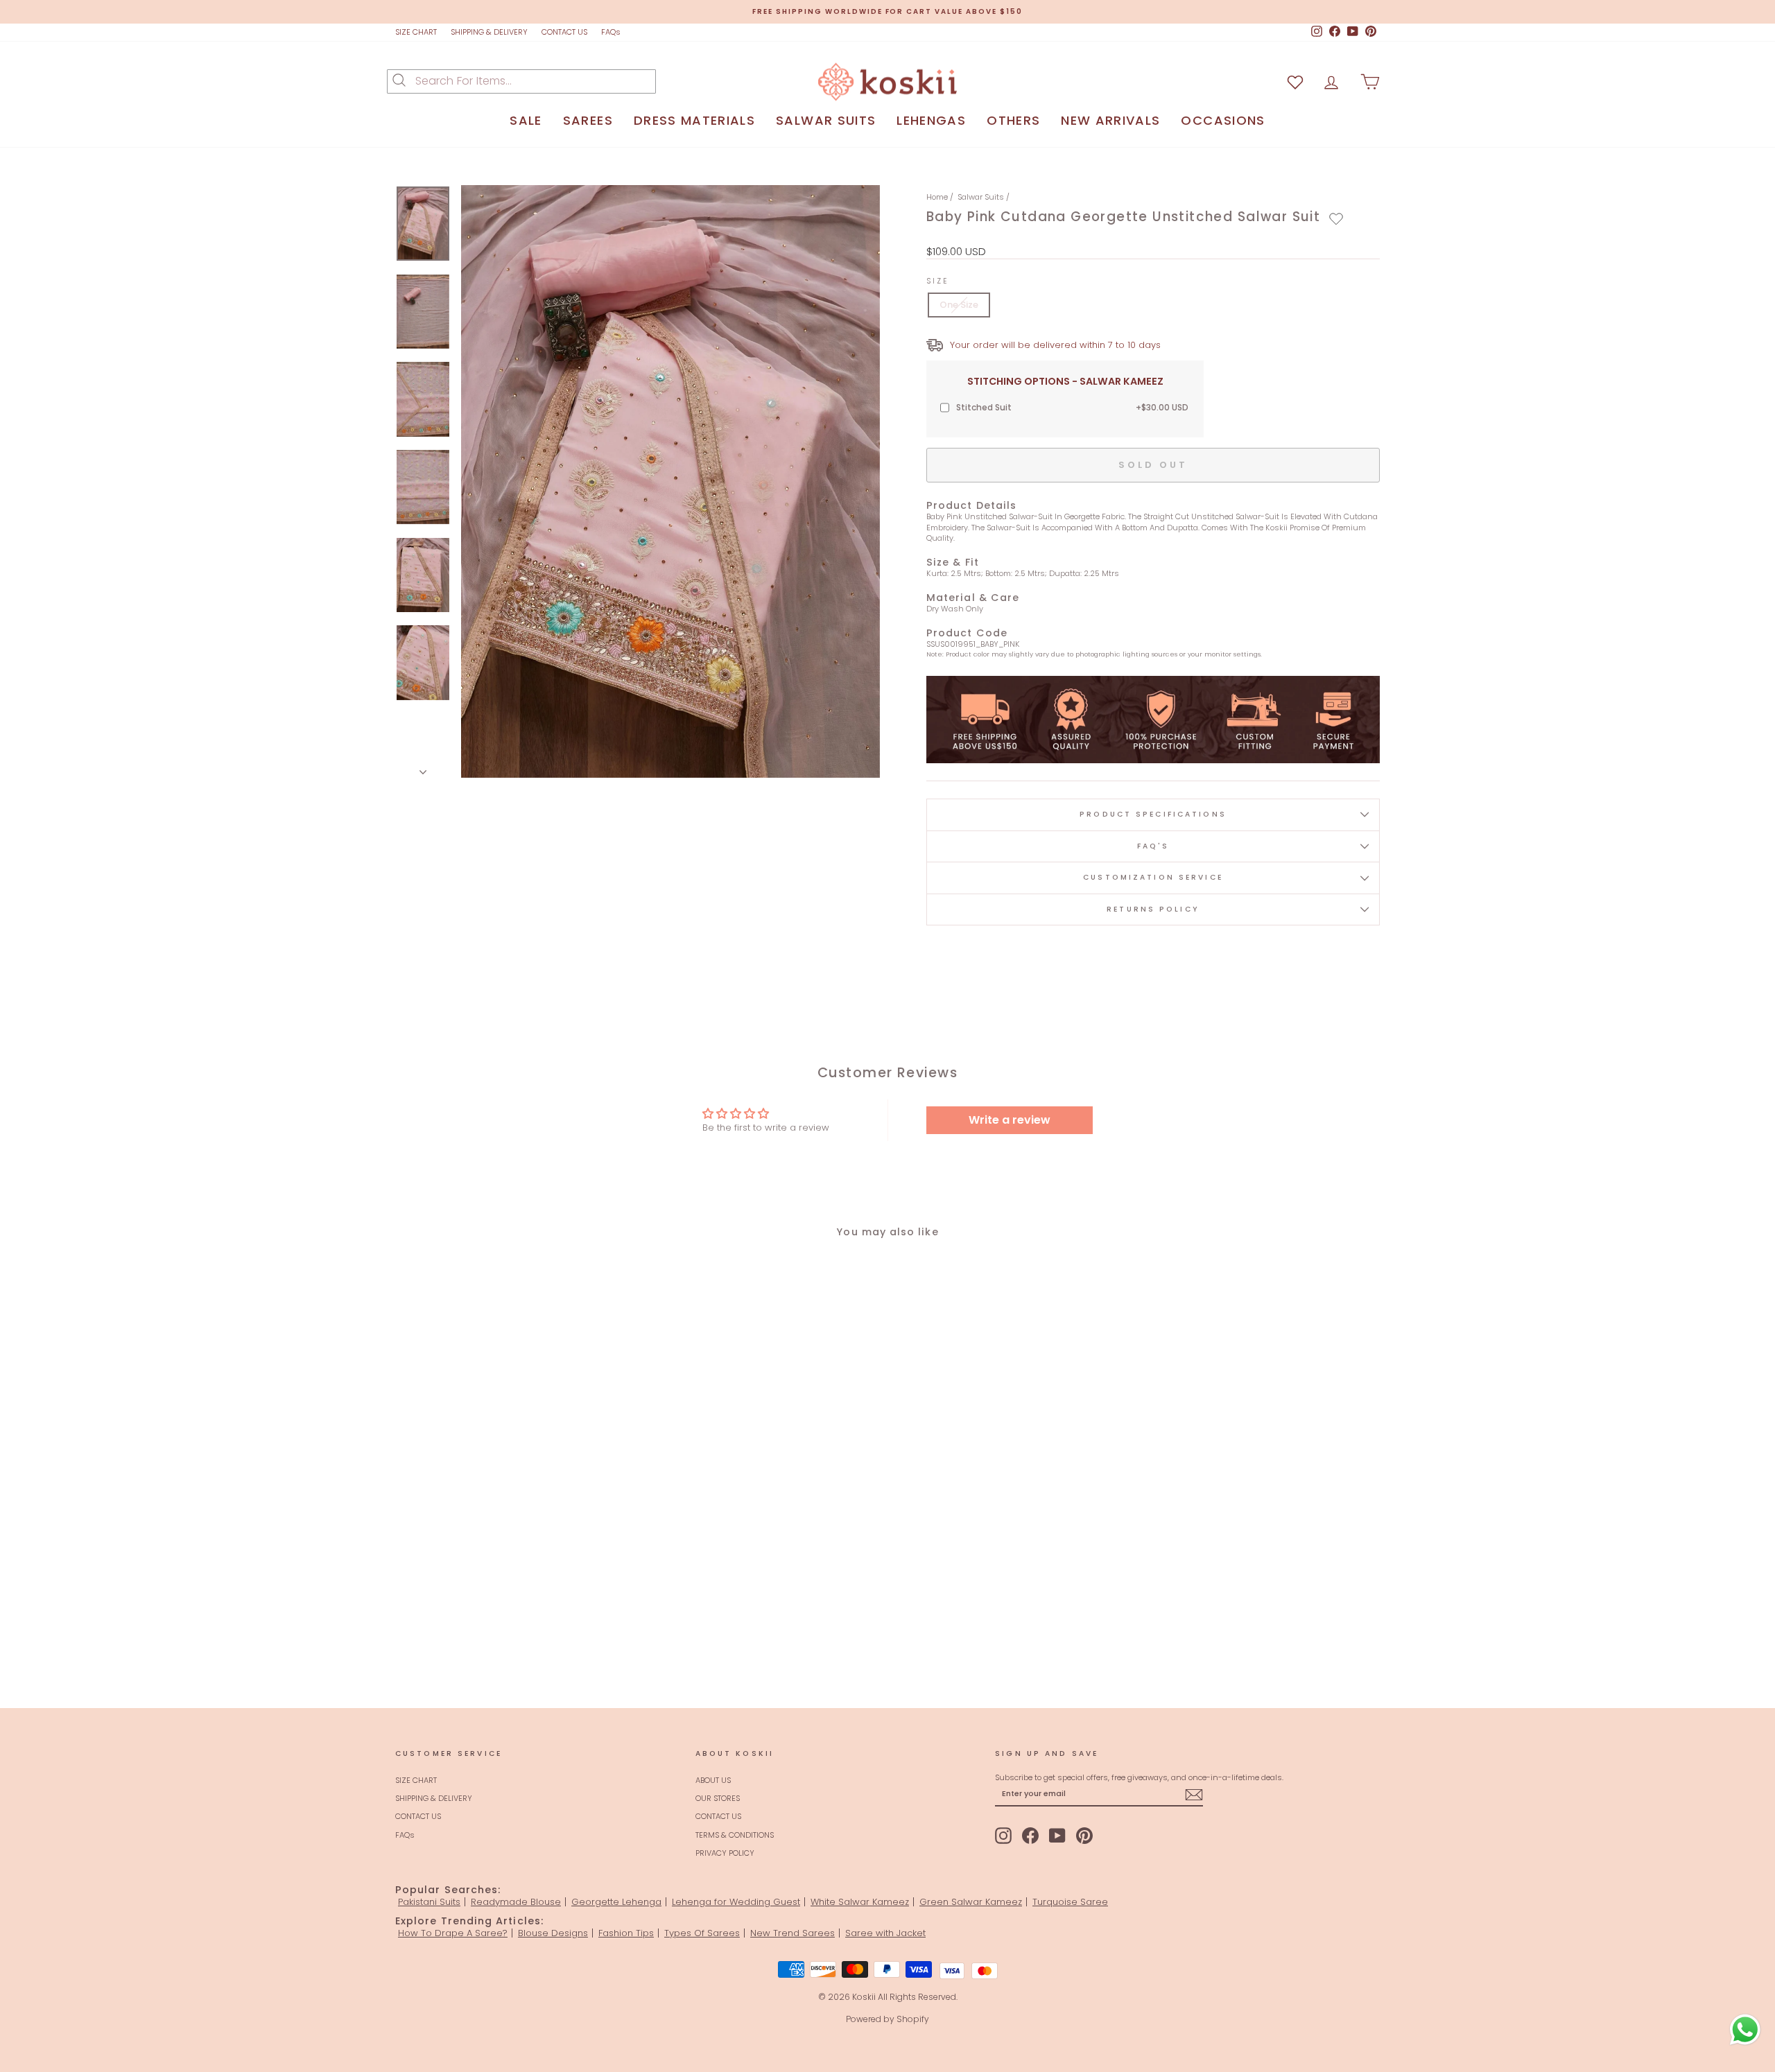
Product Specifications (1153, 814)
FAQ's (1153, 846)
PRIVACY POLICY (725, 1853)
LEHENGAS (931, 120)
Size (938, 281)
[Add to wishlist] (1336, 219)
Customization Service (1153, 877)
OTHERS (1013, 120)
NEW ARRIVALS (1110, 120)
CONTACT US (564, 32)
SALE (526, 120)
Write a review (1010, 1120)
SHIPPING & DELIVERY (489, 32)
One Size (959, 305)
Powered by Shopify (887, 2019)
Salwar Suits (981, 197)
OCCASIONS (1223, 120)
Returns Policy (1153, 909)
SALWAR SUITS (826, 120)
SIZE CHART (416, 32)
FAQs (611, 32)
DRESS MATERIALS (694, 120)
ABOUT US (713, 1780)
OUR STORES (718, 1798)
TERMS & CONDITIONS (735, 1835)
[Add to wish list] (1295, 81)
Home (937, 197)
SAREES (588, 120)
